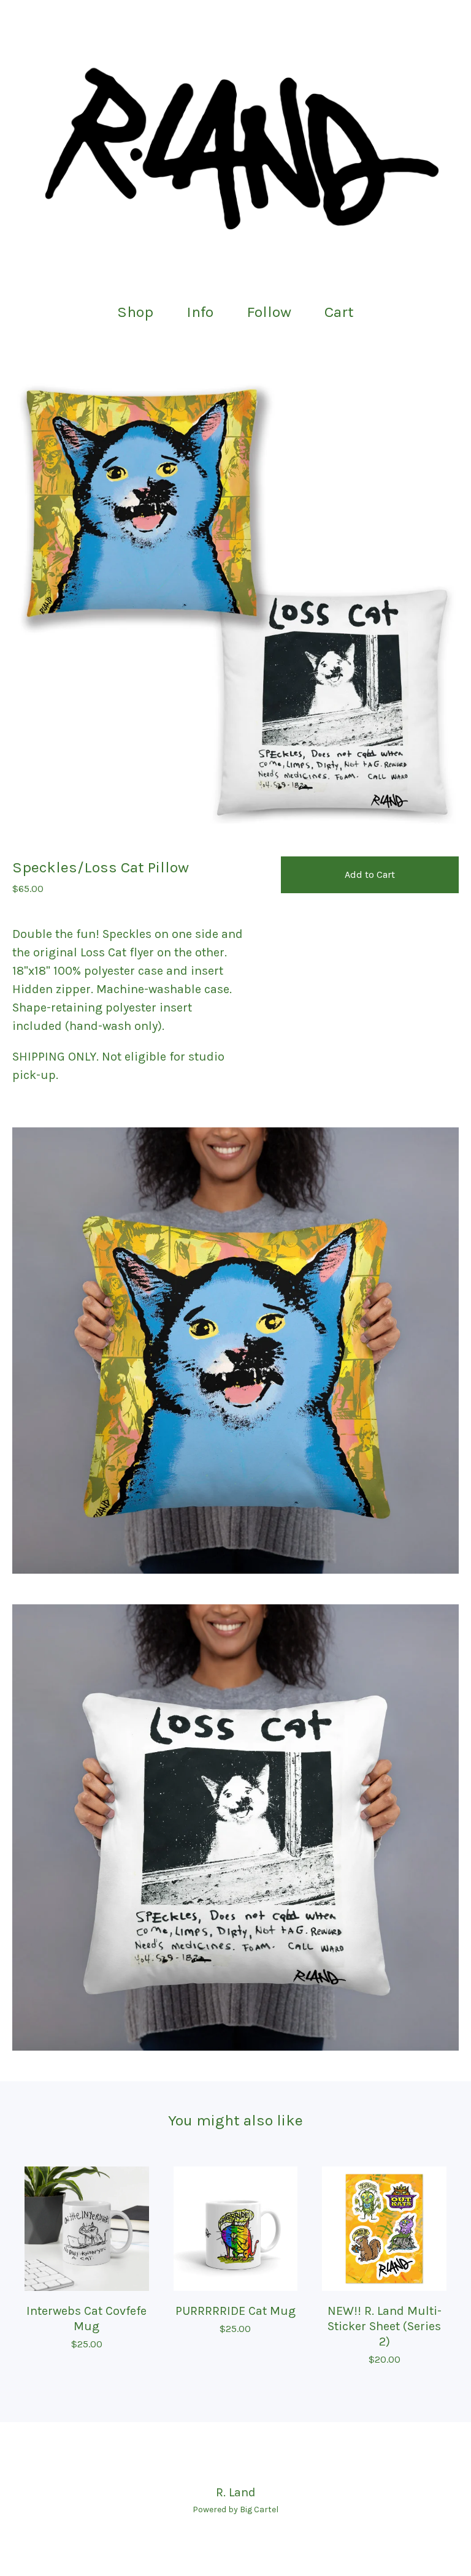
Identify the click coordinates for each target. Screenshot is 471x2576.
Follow (269, 312)
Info (200, 312)
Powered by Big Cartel (235, 2509)
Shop (135, 312)
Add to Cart (370, 875)
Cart (343, 311)
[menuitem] (135, 312)
